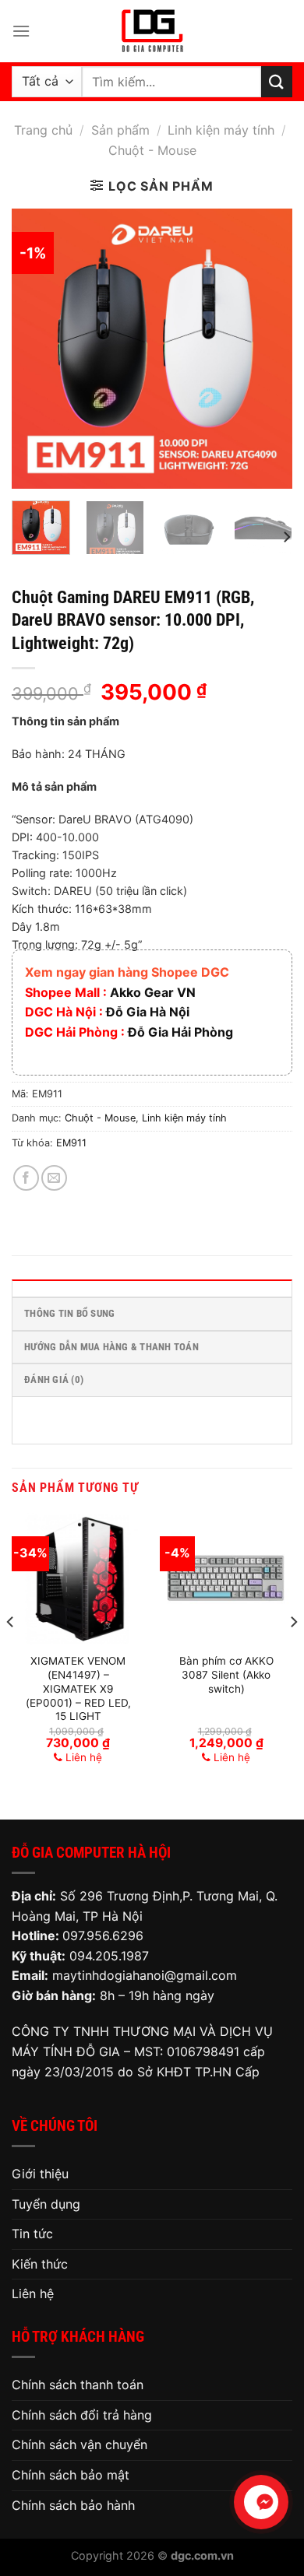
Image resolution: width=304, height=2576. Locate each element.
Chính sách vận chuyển (80, 2444)
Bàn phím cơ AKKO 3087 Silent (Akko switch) (226, 1674)
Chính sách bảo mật (71, 2475)
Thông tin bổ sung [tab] (69, 1313)
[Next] (267, 349)
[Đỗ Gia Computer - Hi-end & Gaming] (152, 31)
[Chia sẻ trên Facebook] (26, 1178)
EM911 (71, 1143)
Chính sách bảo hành (73, 2505)
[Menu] (21, 31)
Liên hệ (33, 2293)
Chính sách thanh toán (78, 2385)
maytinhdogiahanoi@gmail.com (145, 1975)
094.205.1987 (109, 1956)
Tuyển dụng (46, 2204)
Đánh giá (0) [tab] (54, 1379)
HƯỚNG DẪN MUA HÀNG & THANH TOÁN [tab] (111, 1347)
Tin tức (32, 2234)
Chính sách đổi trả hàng (82, 2415)
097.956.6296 (103, 1936)
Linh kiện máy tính (221, 130)
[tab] (152, 1288)
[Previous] (37, 349)
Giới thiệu (40, 2174)
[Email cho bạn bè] (54, 1178)
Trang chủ (43, 130)
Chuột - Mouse (152, 150)
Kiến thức (40, 2264)
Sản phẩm (120, 130)
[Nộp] (277, 81)
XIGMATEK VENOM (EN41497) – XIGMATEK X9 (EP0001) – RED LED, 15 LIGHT (78, 1688)
